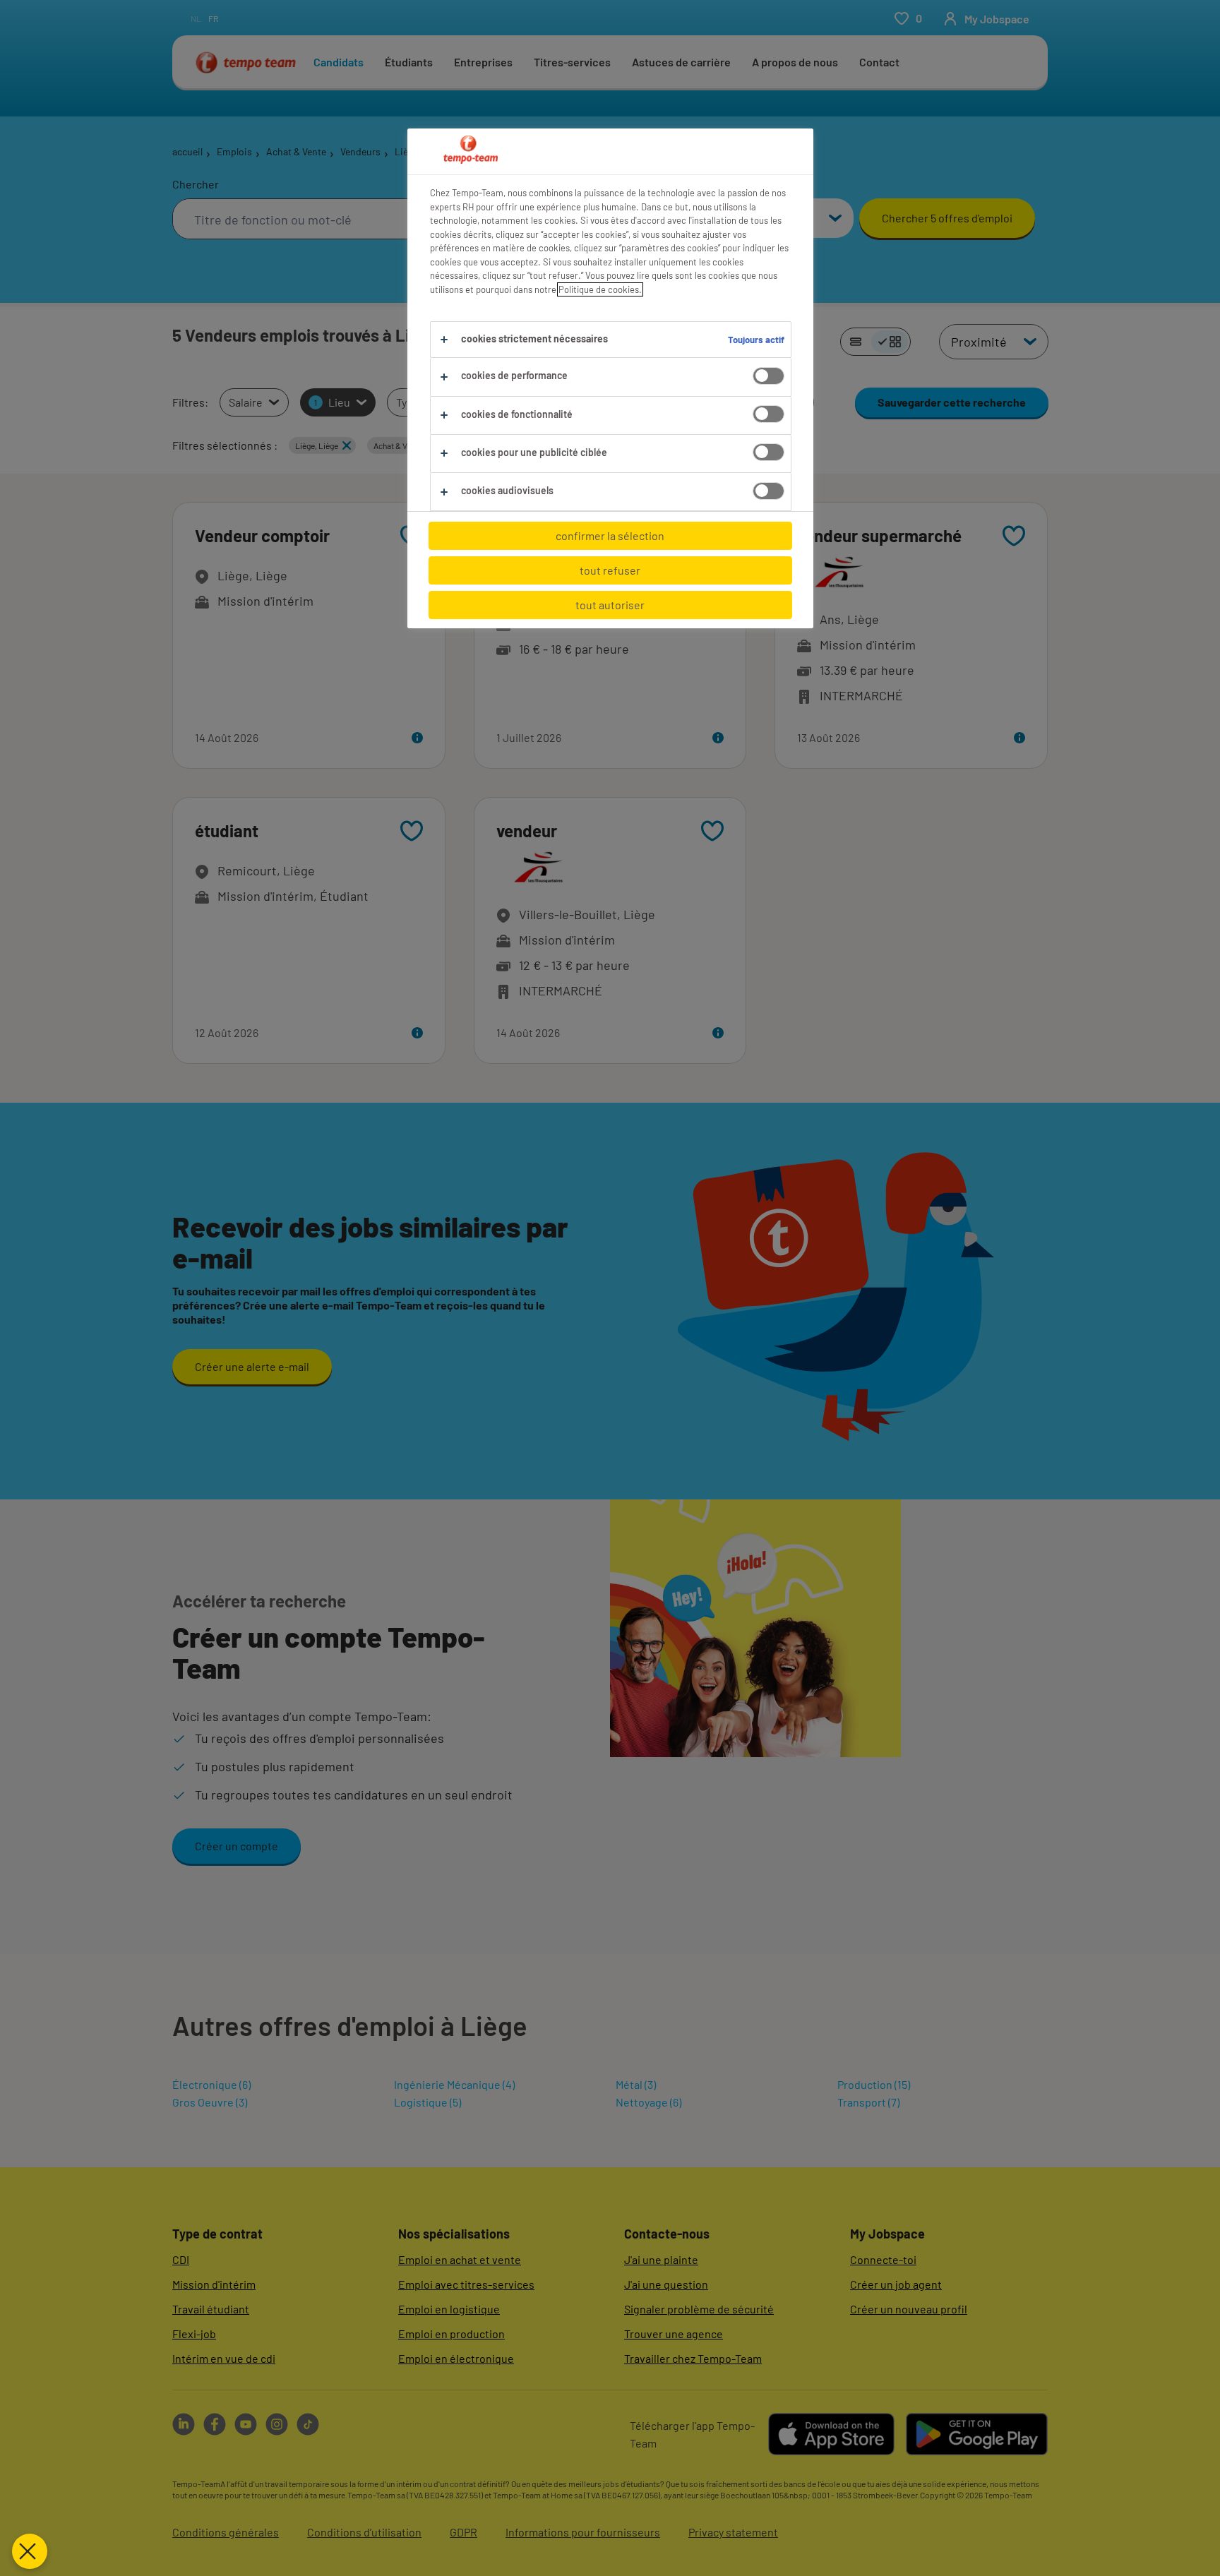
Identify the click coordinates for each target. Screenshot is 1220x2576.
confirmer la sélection (610, 535)
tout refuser (610, 570)
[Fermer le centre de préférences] (30, 2551)
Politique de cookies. (600, 289)
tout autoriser (610, 605)
